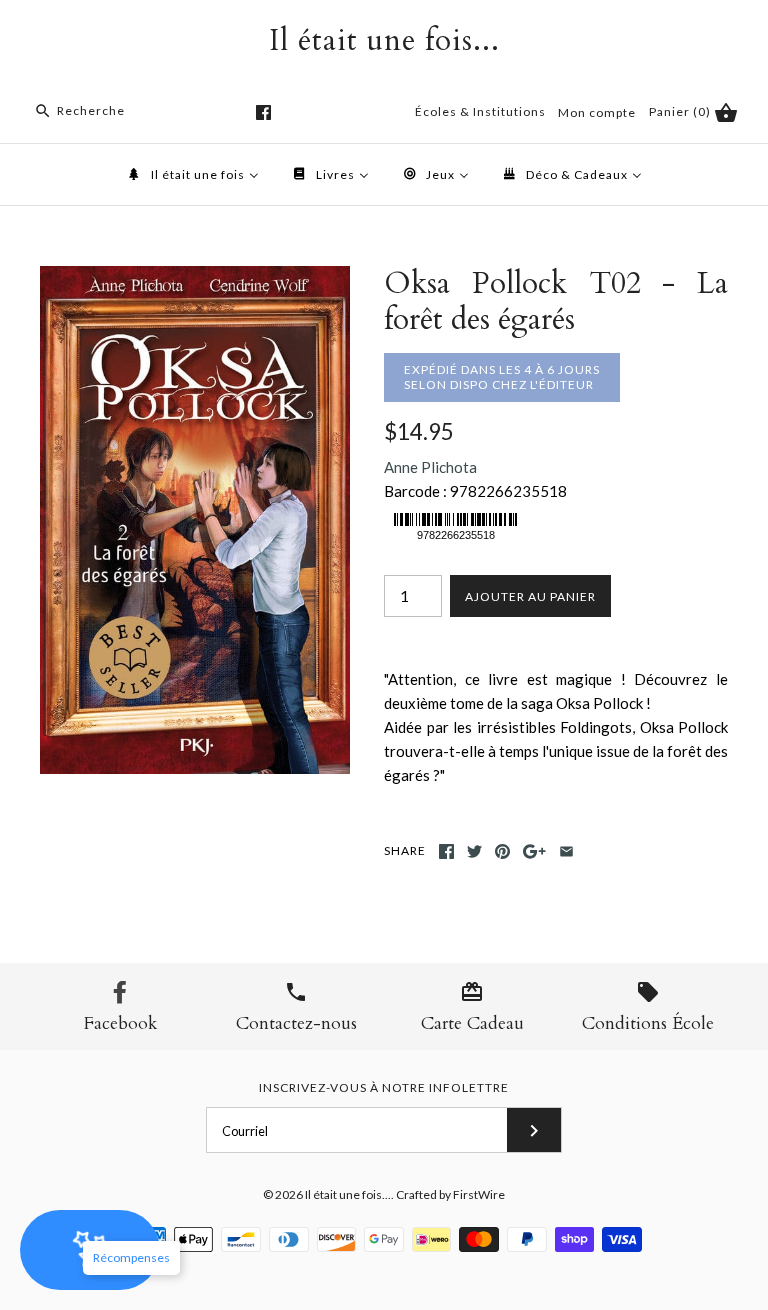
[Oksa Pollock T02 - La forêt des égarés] (195, 278)
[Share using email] (566, 851)
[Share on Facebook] (446, 851)
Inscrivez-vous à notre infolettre (384, 1087)
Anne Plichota (430, 467)
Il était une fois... (348, 1194)
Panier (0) (681, 111)
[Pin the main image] (502, 851)
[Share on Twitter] (474, 851)
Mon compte (597, 112)
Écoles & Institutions (480, 111)
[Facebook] (263, 112)
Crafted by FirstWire (450, 1194)
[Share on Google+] (534, 851)
